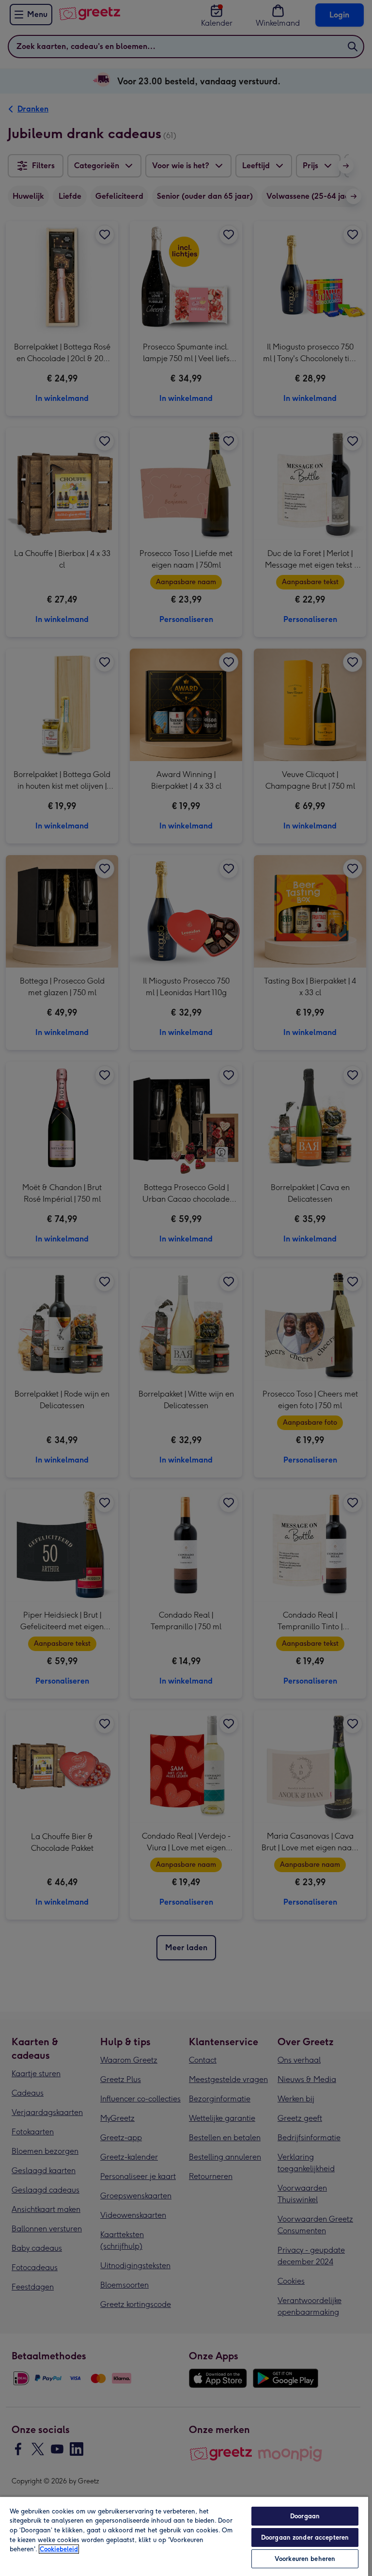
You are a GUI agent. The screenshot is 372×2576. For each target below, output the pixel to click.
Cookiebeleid (59, 2549)
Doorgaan (305, 2516)
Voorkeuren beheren (305, 2559)
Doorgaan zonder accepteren (305, 2537)
